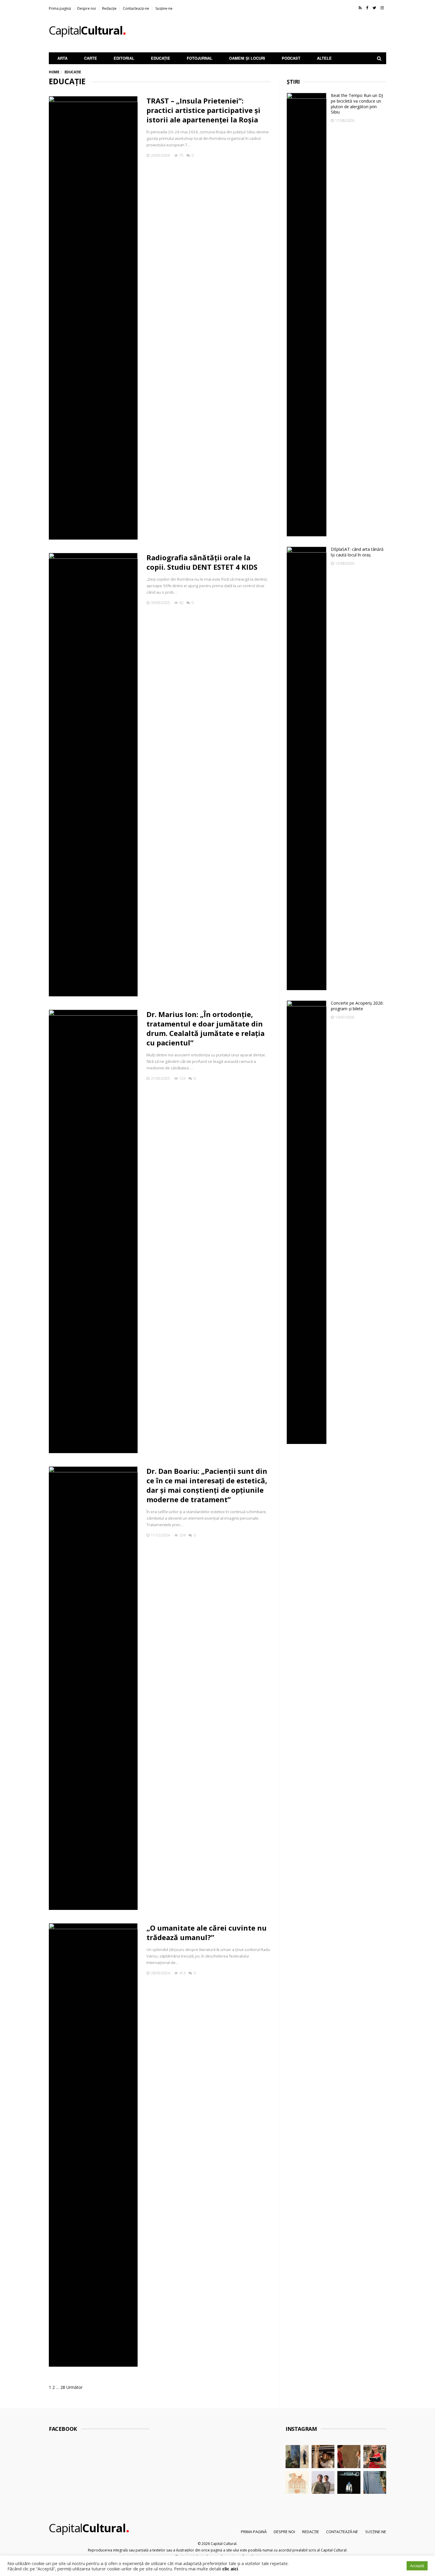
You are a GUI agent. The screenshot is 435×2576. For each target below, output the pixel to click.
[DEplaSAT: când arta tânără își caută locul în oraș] (307, 768)
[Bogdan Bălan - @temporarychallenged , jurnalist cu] (349, 2483)
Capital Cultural (224, 2544)
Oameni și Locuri (247, 58)
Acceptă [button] (417, 2566)
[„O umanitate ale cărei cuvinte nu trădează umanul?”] (93, 2145)
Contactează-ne (136, 8)
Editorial (124, 58)
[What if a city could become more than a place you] (375, 2457)
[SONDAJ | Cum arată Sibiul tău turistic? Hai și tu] (297, 2483)
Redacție (109, 8)
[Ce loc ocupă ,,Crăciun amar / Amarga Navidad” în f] (349, 2457)
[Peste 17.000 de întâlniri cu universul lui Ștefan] (297, 2457)
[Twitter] (374, 8)
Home (54, 72)
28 (63, 2387)
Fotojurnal (200, 58)
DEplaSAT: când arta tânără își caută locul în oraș (357, 552)
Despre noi (87, 8)
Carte (91, 58)
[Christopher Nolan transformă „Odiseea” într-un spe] (323, 2483)
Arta (62, 58)
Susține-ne (164, 8)
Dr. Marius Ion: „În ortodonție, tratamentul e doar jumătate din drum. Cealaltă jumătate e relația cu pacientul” (206, 1028)
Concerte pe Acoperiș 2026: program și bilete (357, 1006)
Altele (324, 58)
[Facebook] (367, 8)
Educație (161, 58)
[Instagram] (382, 8)
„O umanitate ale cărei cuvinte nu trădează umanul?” (207, 1933)
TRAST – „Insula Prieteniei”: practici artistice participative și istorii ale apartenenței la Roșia (203, 110)
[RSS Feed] (360, 8)
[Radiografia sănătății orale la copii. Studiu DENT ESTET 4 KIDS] (93, 775)
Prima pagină (60, 8)
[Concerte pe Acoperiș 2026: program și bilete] (307, 1222)
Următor (74, 2387)
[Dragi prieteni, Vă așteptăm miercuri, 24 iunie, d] (375, 2483)
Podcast (291, 58)
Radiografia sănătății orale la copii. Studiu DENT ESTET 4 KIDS (202, 562)
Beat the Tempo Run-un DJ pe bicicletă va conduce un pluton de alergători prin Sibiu (357, 104)
